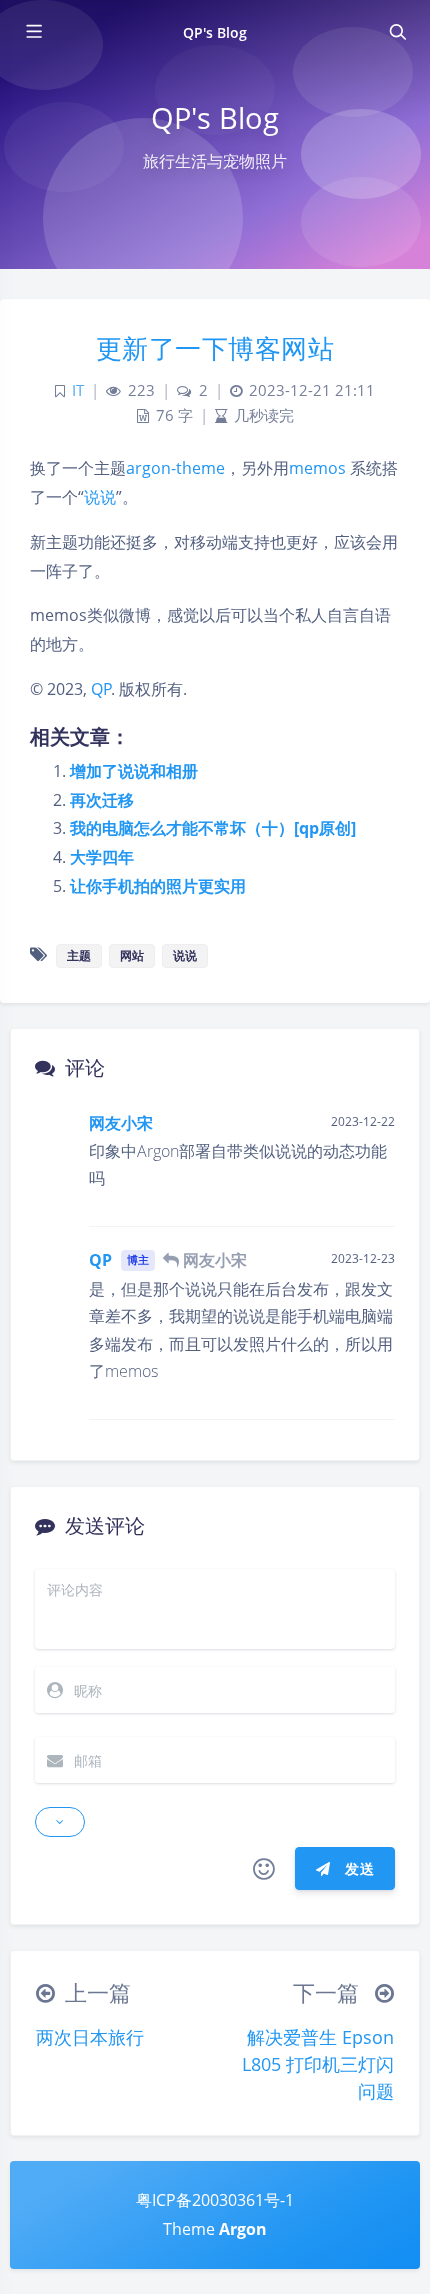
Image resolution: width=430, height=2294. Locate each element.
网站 (132, 955)
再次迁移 (102, 800)
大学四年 (102, 857)
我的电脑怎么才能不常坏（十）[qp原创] (213, 828)
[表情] (264, 1869)
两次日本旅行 (90, 2037)
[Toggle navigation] (397, 32)
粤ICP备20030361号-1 (215, 2200)
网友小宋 (121, 1123)
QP (101, 689)
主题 (79, 955)
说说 (100, 497)
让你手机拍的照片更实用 (158, 886)
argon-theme (175, 468)
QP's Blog (215, 32)
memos (317, 468)
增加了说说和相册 (134, 771)
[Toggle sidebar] (33, 32)
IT (78, 390)
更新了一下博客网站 (215, 348)
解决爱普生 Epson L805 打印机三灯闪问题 (318, 2064)
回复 (367, 1197)
